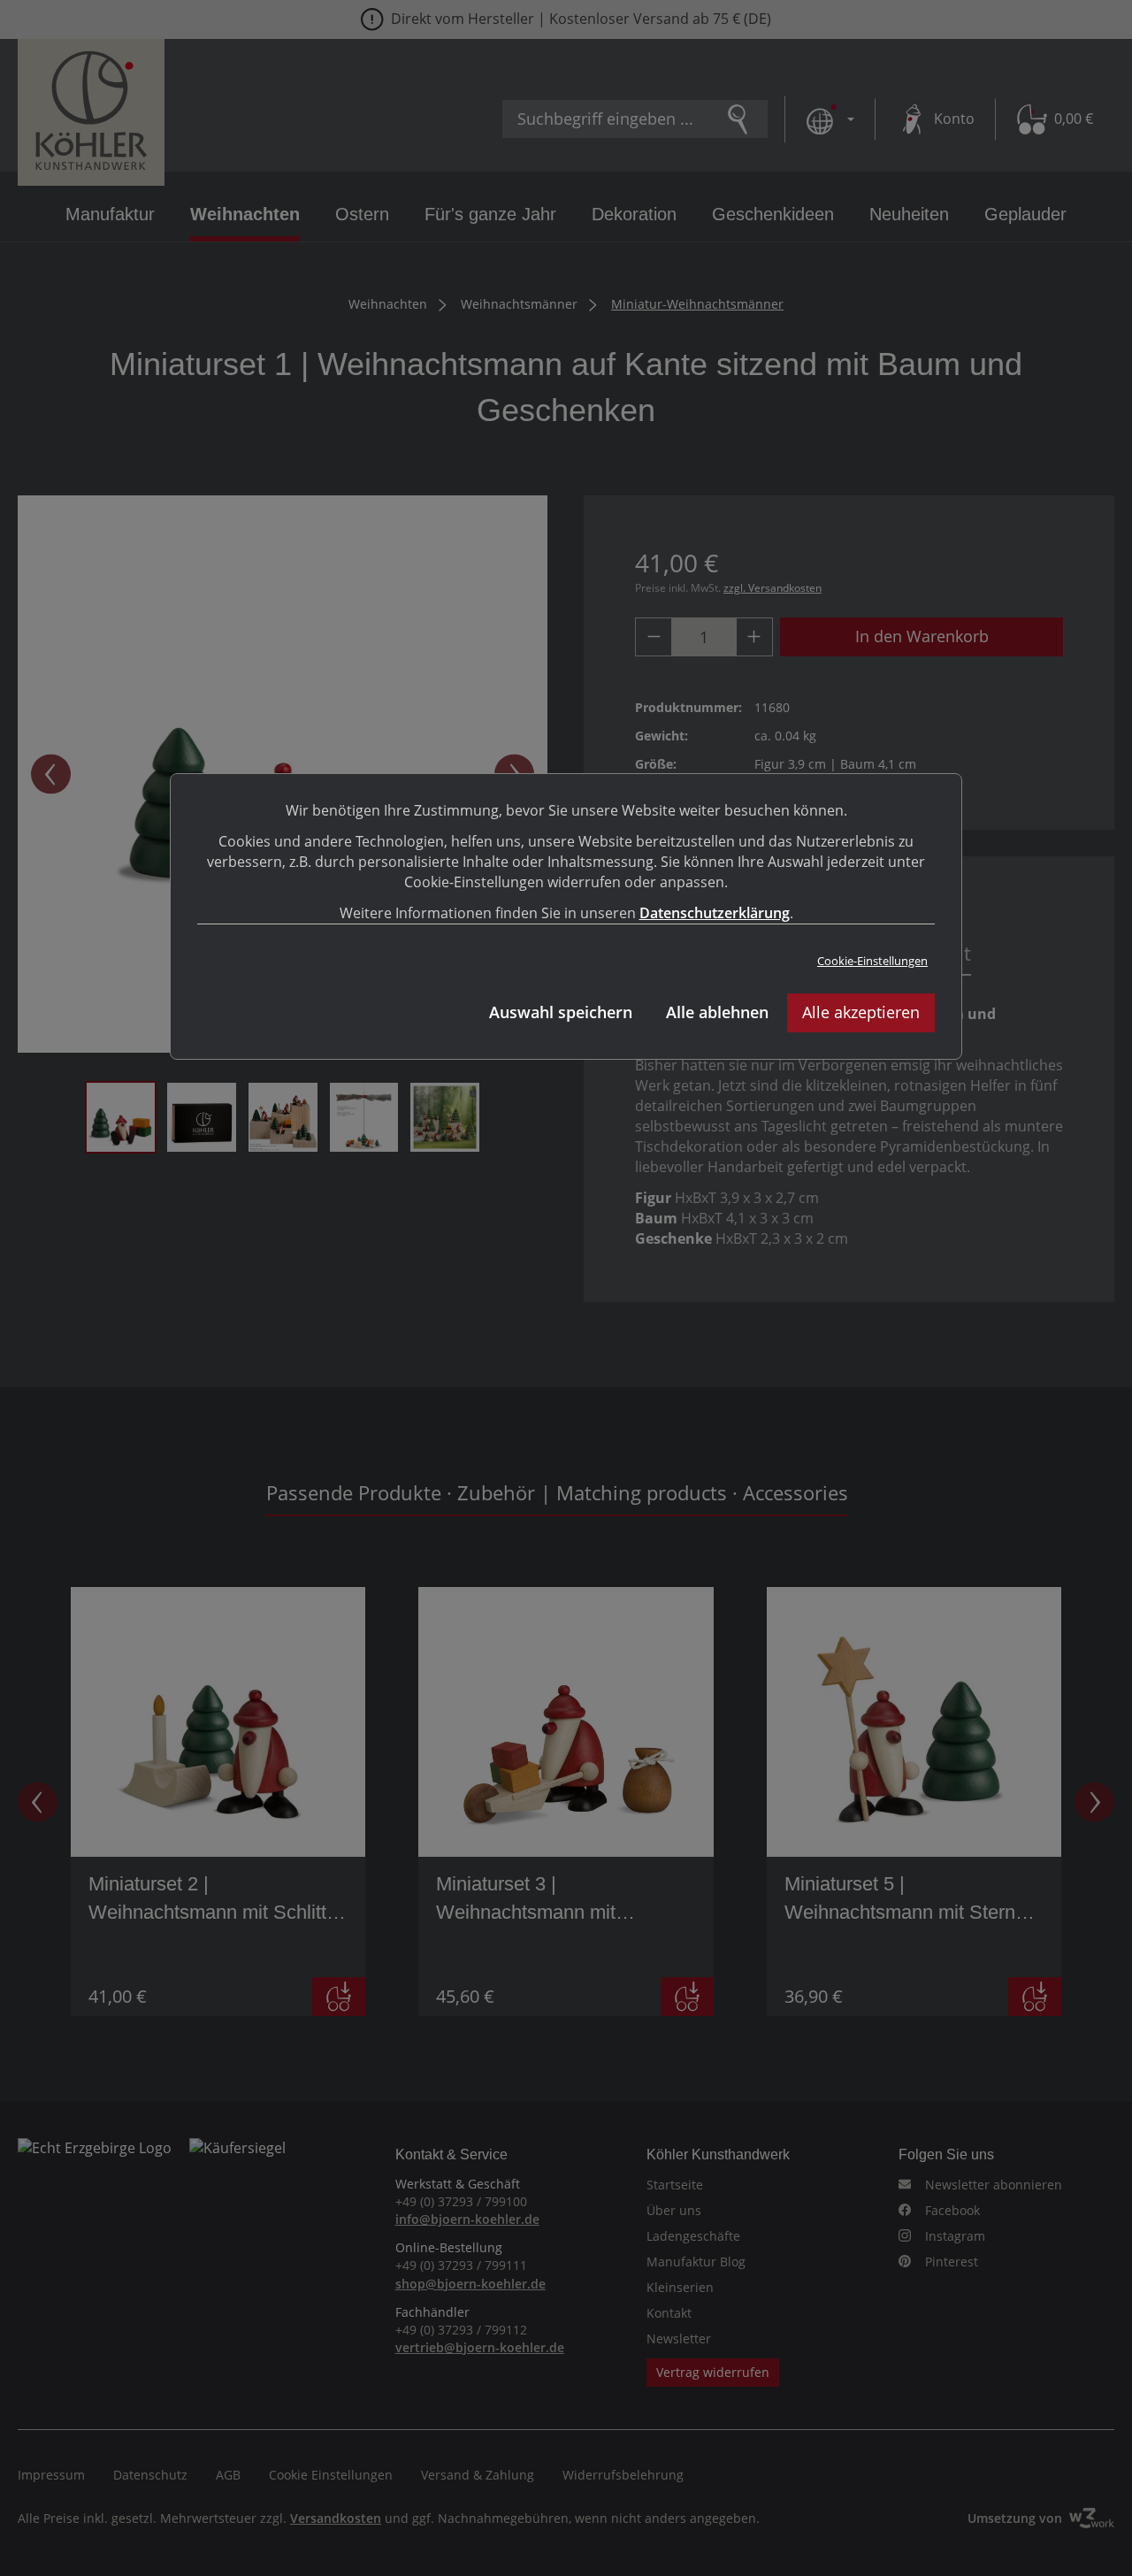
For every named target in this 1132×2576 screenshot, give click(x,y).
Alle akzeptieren (861, 1012)
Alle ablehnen (717, 1012)
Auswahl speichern (561, 1012)
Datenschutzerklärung (715, 913)
